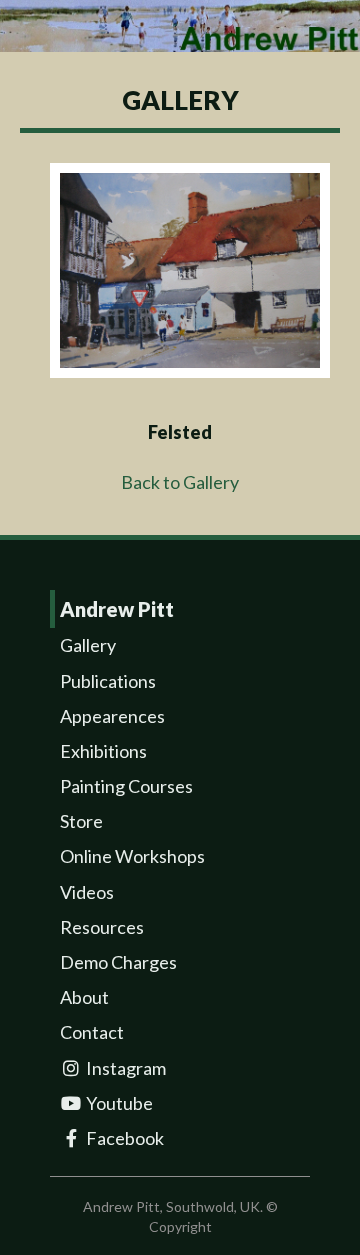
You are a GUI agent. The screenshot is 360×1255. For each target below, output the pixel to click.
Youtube (118, 1103)
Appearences (112, 716)
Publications (108, 681)
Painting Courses (126, 786)
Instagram (124, 1068)
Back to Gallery (180, 482)
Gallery (88, 645)
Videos (87, 892)
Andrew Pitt (117, 609)
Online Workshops (132, 856)
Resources (102, 927)
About (84, 997)
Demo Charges (118, 962)
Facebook (123, 1138)
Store (81, 821)
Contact (92, 1032)
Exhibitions (103, 751)
